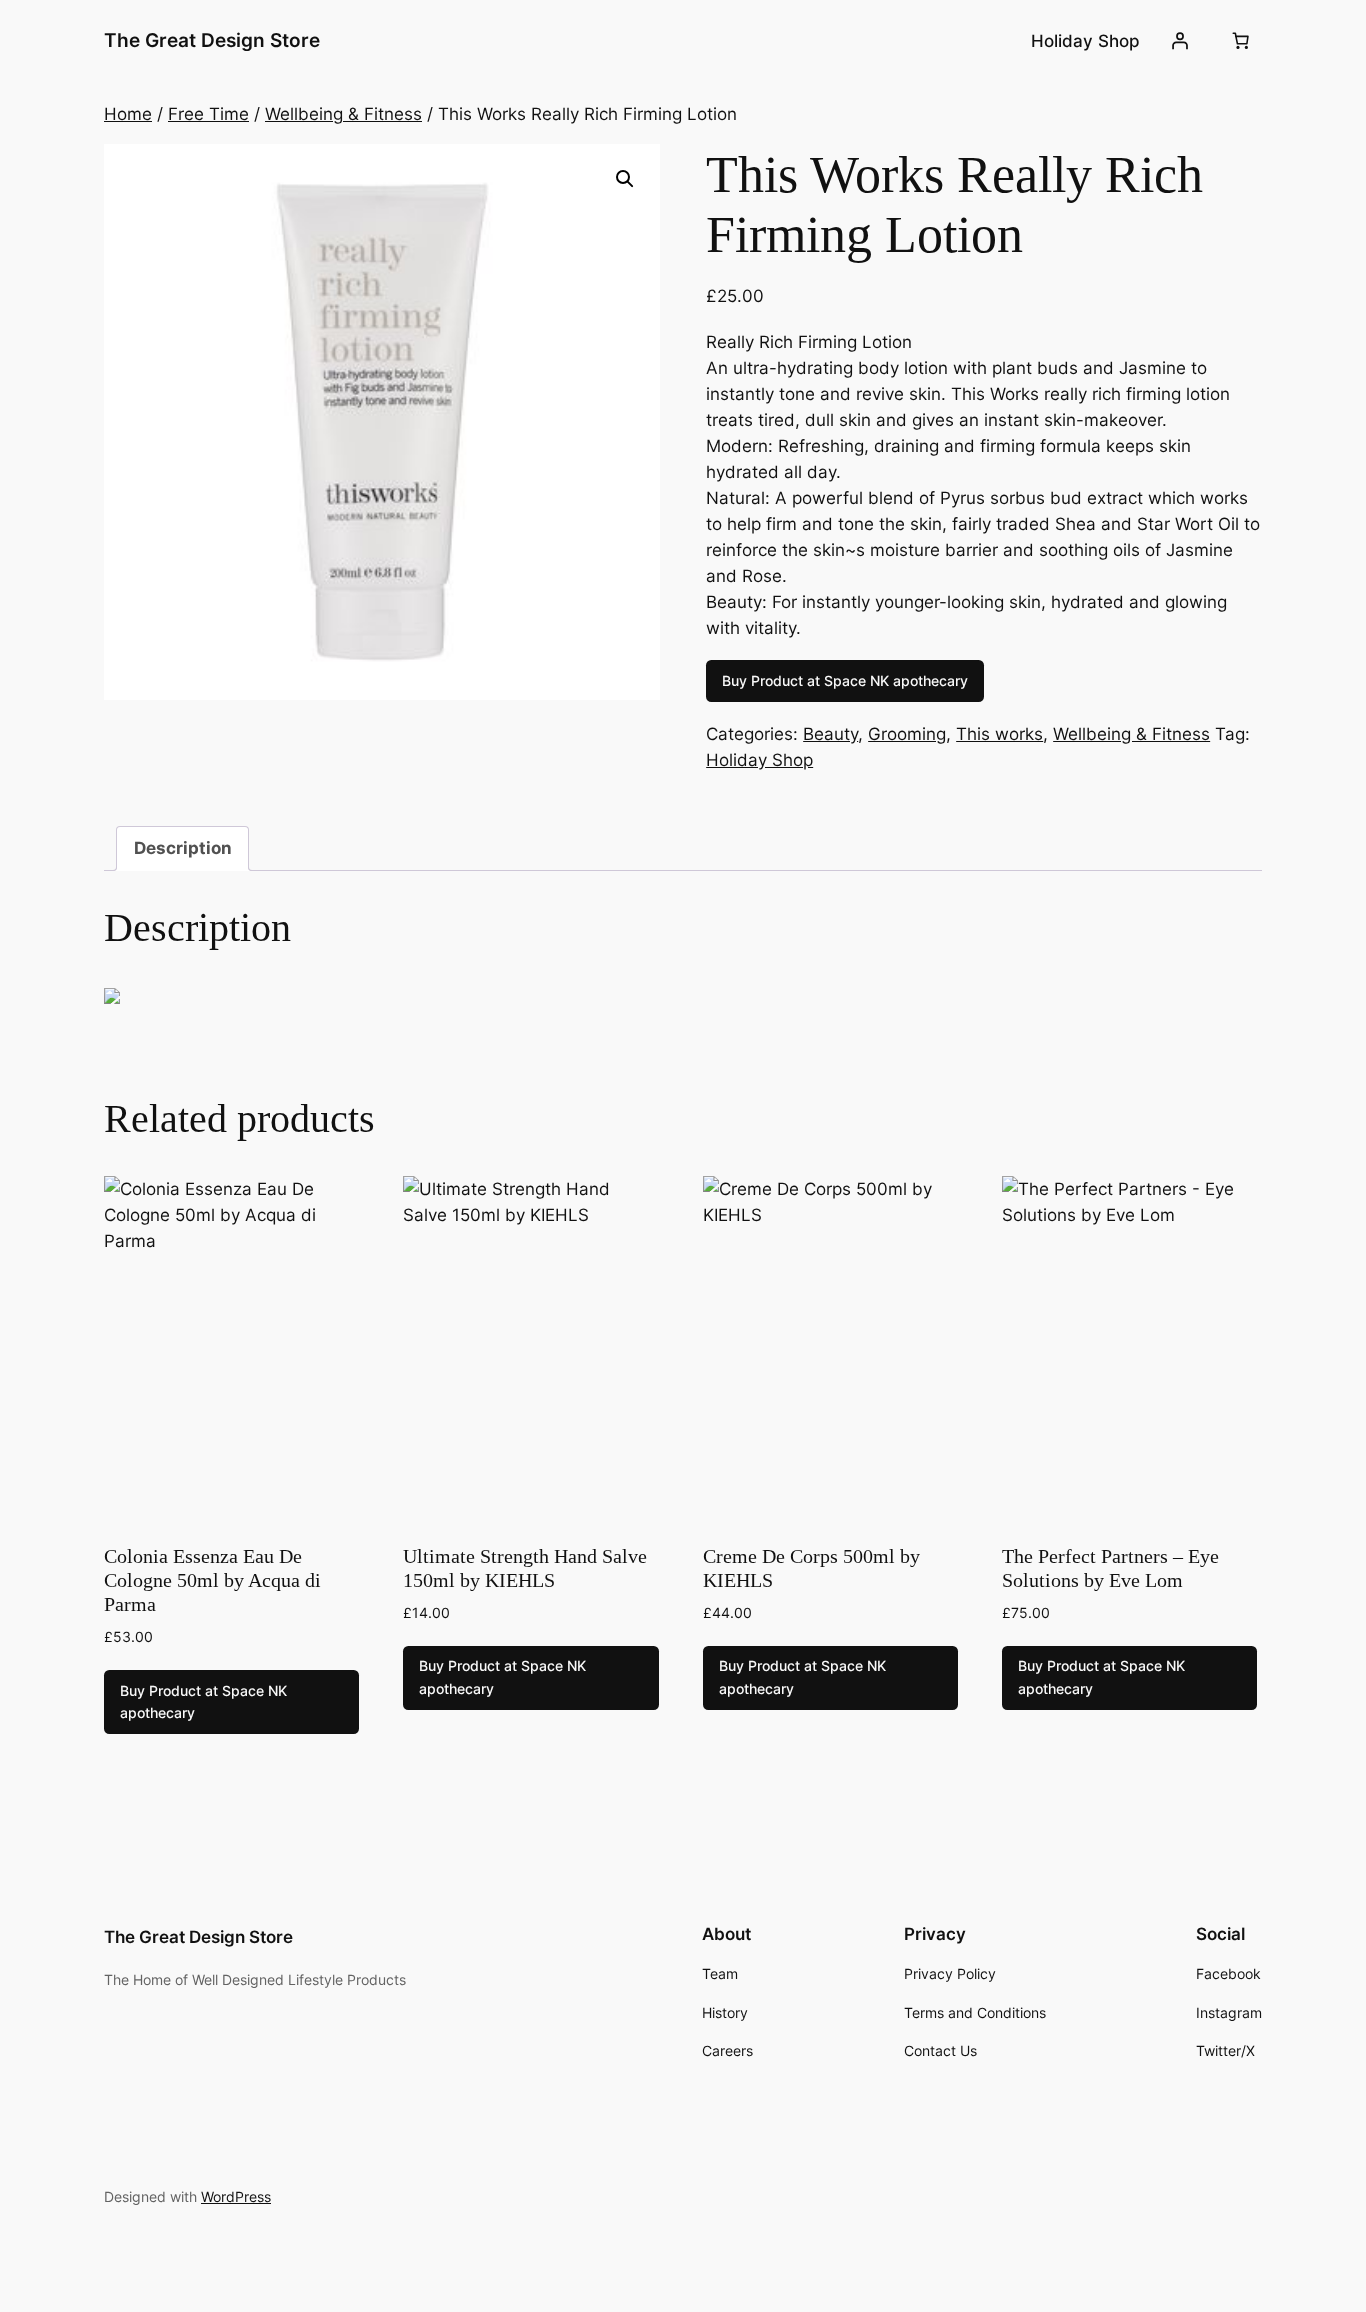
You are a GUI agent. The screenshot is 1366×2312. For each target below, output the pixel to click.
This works (999, 734)
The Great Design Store (212, 40)
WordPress (236, 2196)
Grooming (907, 734)
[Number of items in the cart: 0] (1241, 41)
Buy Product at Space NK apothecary (845, 680)
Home (128, 114)
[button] (625, 179)
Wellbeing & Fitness (343, 114)
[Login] (1180, 41)
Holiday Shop (759, 760)
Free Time (208, 114)
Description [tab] (183, 848)
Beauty (830, 734)
